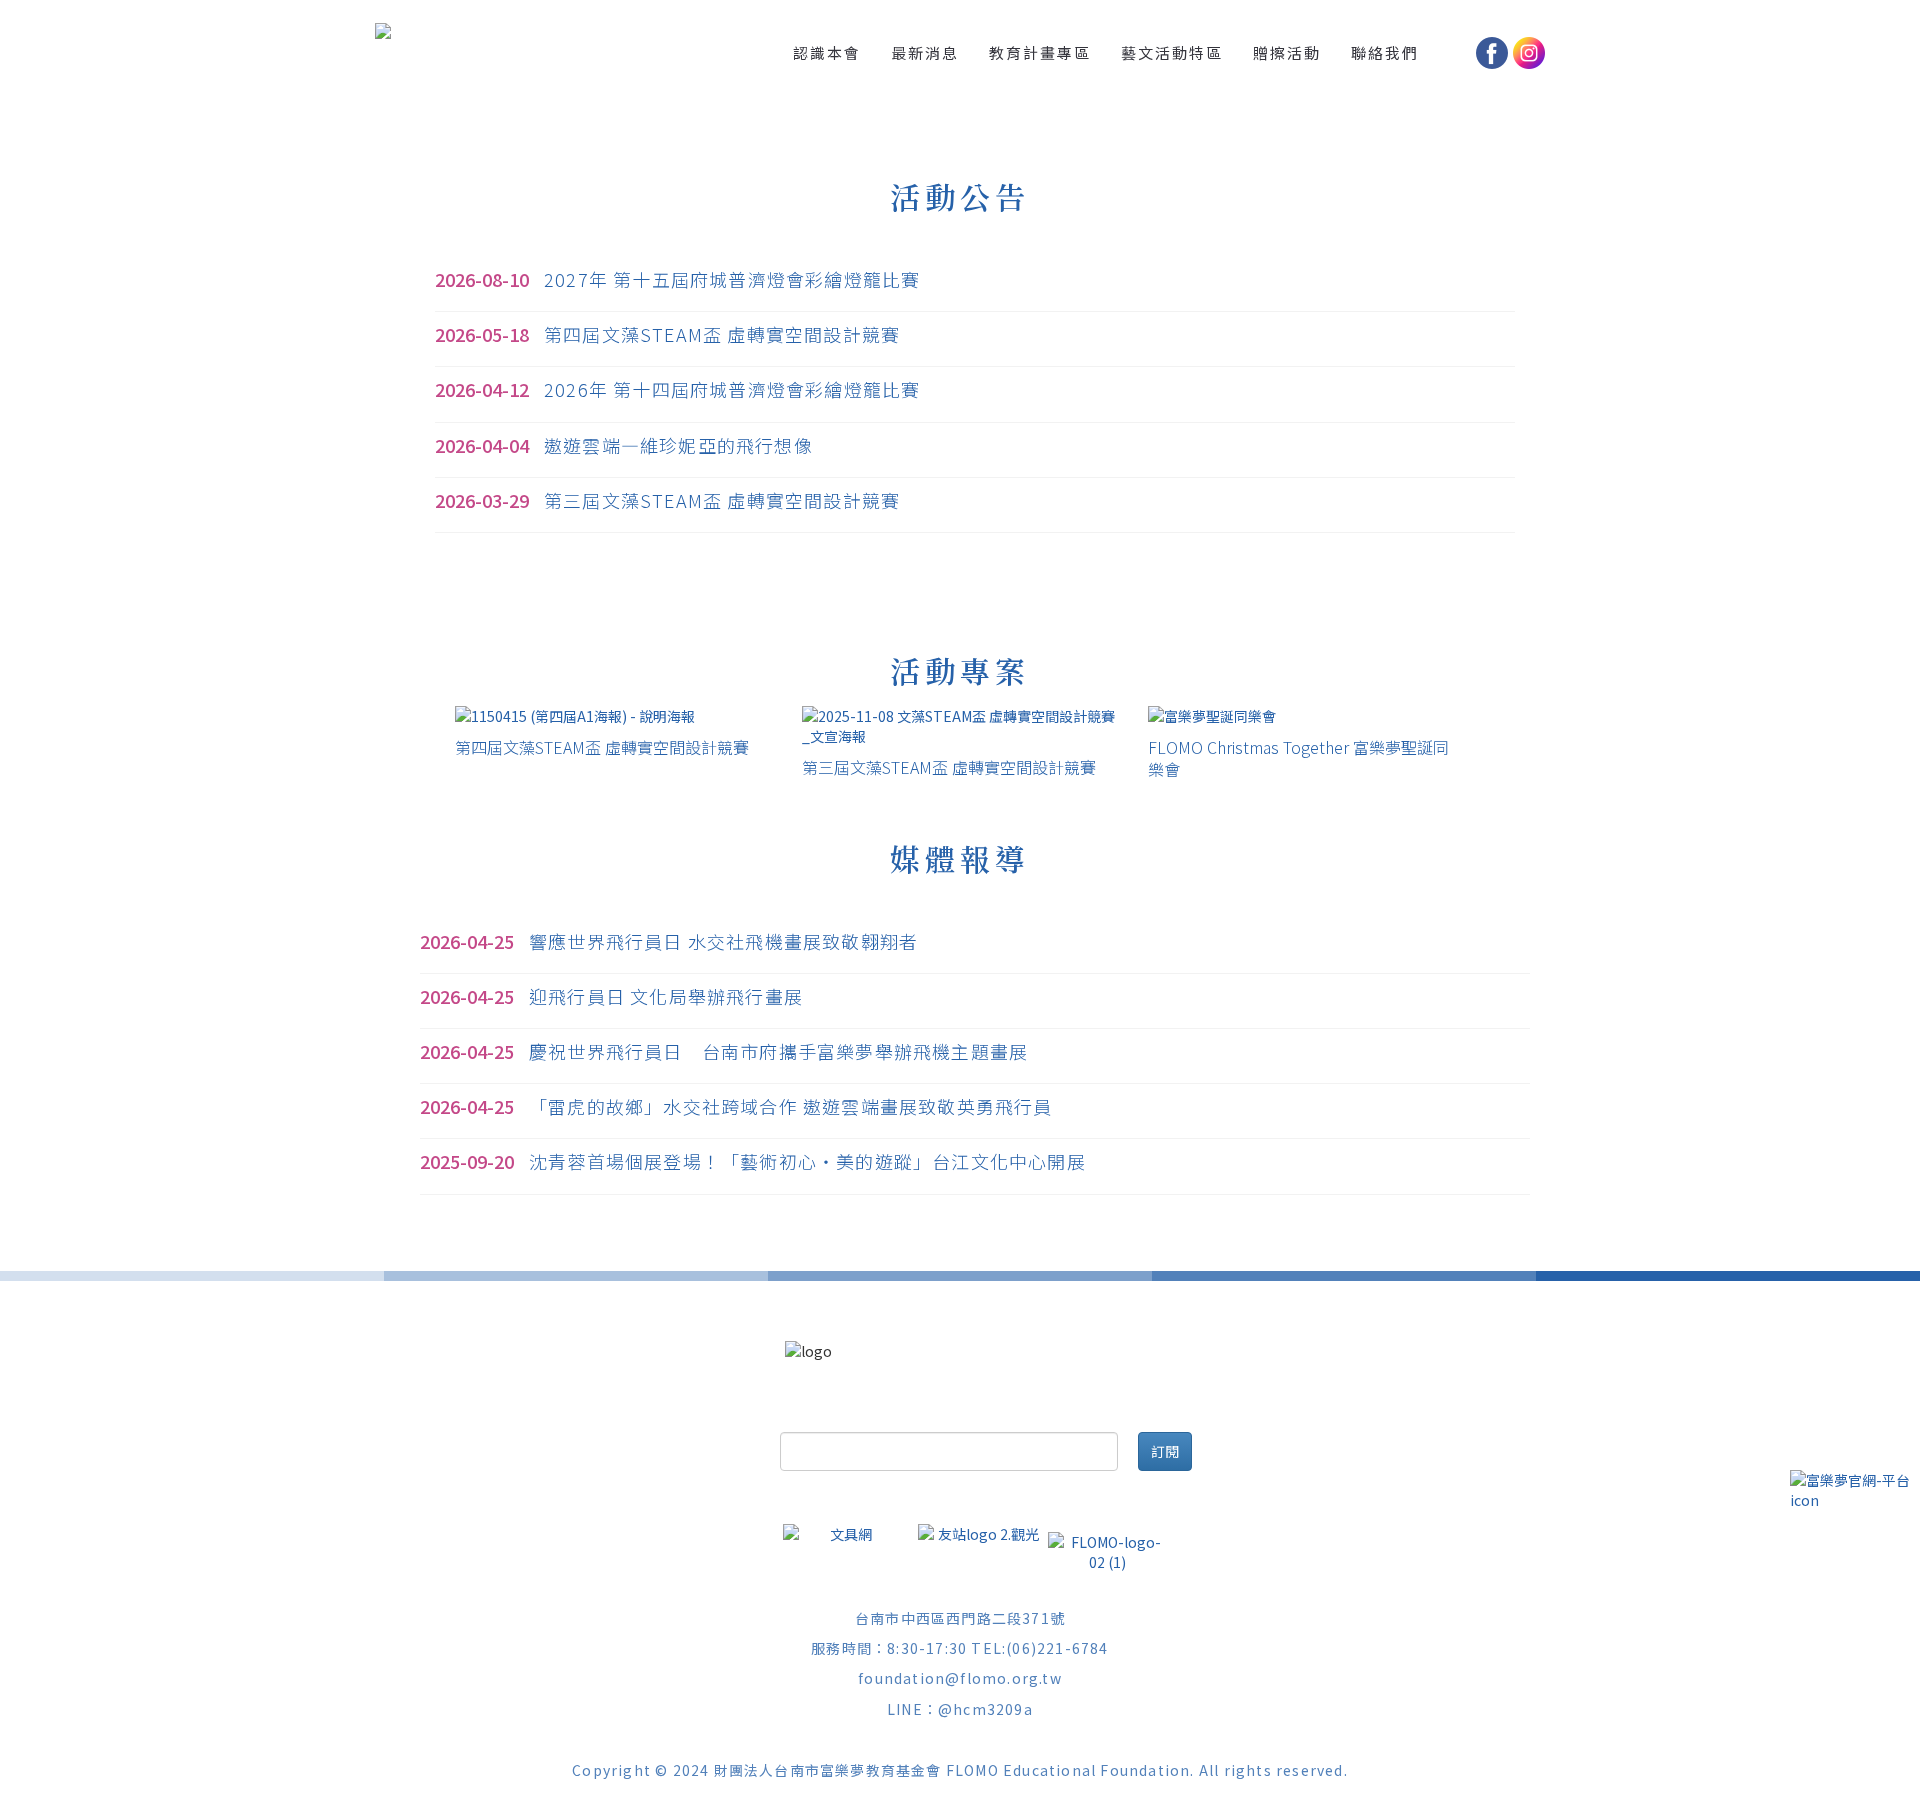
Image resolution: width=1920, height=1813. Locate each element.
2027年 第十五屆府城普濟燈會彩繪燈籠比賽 (732, 279)
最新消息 (925, 52)
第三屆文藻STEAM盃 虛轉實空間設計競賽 (722, 500)
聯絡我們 (1385, 52)
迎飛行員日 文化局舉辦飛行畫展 (666, 996)
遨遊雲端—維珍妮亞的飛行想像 (678, 445)
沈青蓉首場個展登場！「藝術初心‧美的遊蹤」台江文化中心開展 (807, 1161)
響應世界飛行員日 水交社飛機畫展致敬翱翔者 (723, 941)
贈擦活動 (1287, 52)
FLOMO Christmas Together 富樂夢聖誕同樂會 (1298, 758)
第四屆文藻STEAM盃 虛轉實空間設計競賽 (722, 334)
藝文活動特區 (1172, 52)
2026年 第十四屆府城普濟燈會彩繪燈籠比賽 (732, 389)
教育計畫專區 (1040, 52)
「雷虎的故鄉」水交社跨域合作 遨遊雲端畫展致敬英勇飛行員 (791, 1106)
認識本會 (827, 52)
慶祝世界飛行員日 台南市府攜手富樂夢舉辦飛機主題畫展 (778, 1051)
